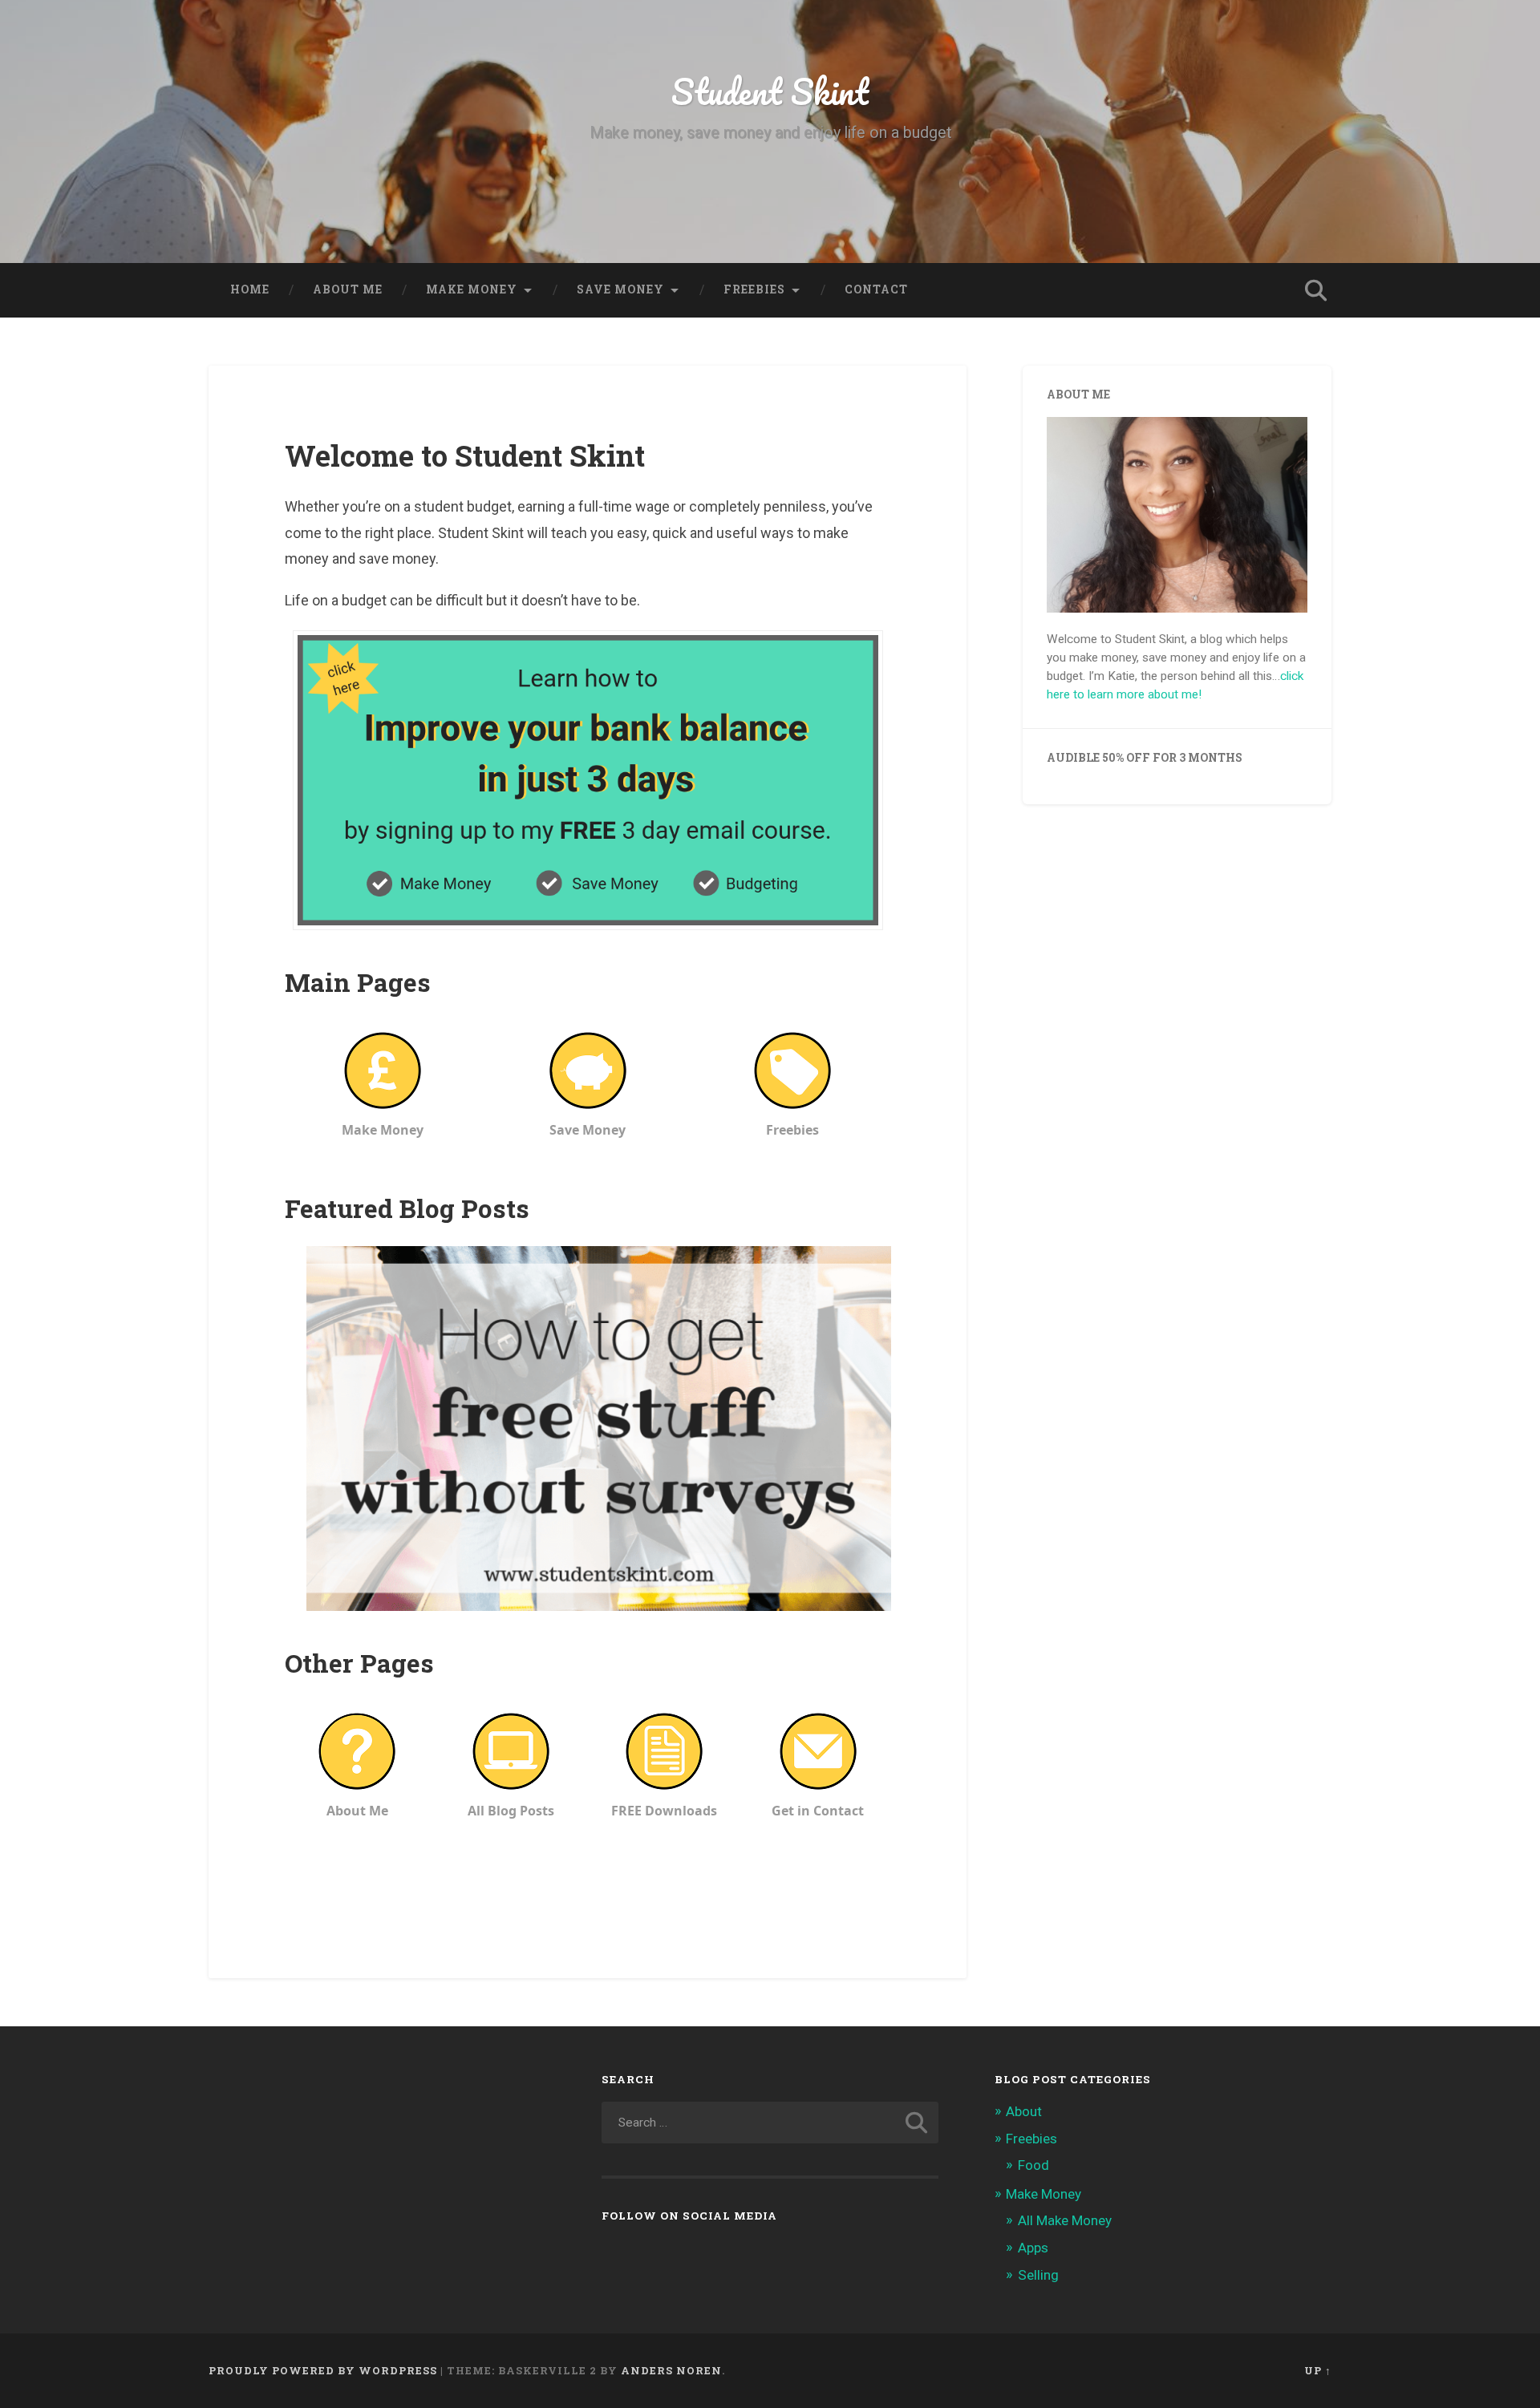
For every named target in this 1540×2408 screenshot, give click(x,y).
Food (1033, 2165)
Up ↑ (1318, 2370)
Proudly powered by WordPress (323, 2370)
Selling (1038, 2275)
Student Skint (770, 91)
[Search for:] (770, 2123)
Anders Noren (671, 2370)
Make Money (1044, 2194)
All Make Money (1065, 2220)
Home (250, 289)
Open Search (1315, 290)
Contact (876, 289)
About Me (348, 289)
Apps (1033, 2248)
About (1024, 2111)
